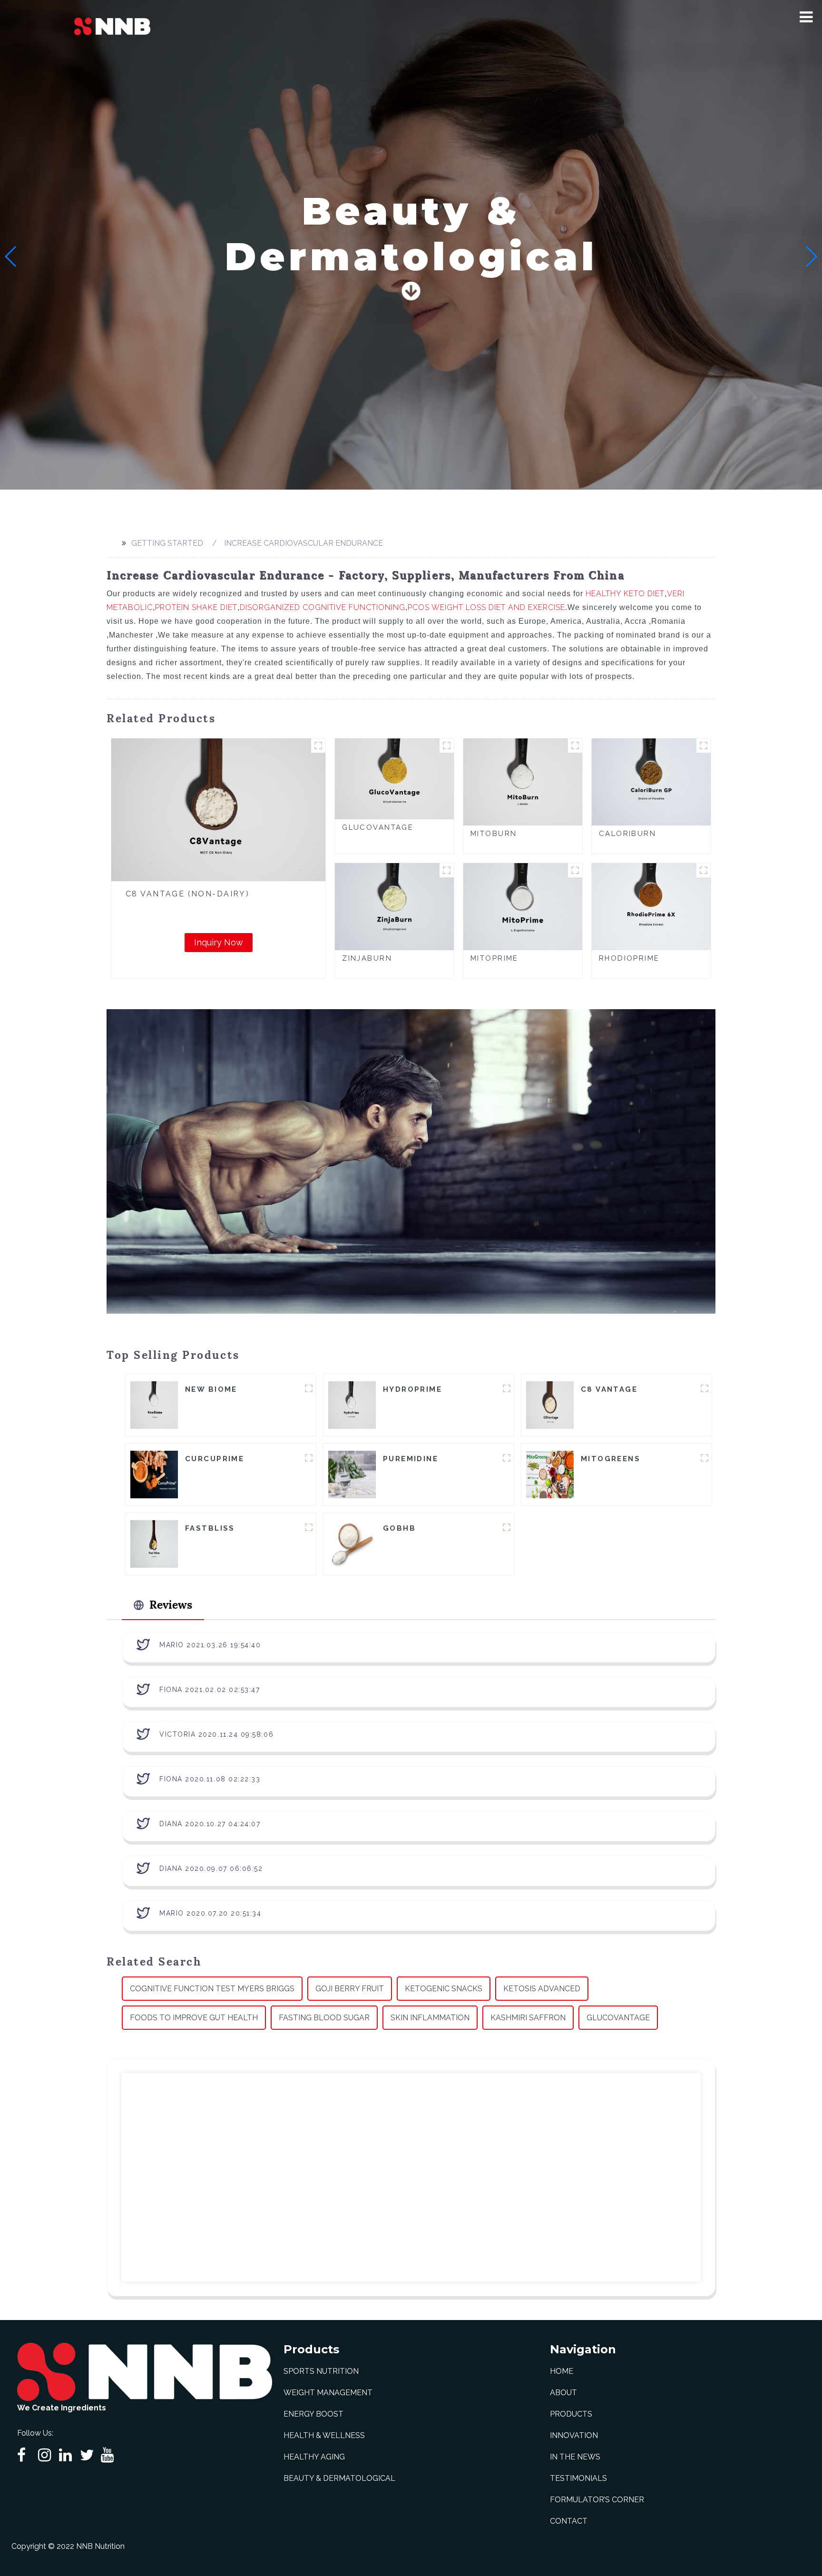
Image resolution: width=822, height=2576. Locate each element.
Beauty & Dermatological (339, 2478)
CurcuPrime (215, 1459)
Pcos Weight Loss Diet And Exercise (486, 607)
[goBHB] (352, 1543)
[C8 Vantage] (550, 1404)
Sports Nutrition (321, 2371)
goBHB (399, 1528)
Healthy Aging (314, 2457)
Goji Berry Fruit (350, 1989)
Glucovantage (618, 2018)
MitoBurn (494, 834)
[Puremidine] (352, 1474)
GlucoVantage (378, 827)
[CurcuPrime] (154, 1474)
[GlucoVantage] (394, 778)
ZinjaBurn (367, 958)
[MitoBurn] (523, 782)
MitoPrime (494, 958)
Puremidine (411, 1459)
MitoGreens (611, 1459)
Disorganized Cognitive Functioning (323, 607)
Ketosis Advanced (542, 1989)
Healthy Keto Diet (625, 594)
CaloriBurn (627, 834)
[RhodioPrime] (651, 906)
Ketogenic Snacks (444, 1989)
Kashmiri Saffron (528, 2018)
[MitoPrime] (523, 906)
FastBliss (210, 1528)
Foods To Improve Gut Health (194, 2018)
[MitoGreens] (550, 1474)
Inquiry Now (219, 942)
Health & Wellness (324, 2435)
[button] (806, 17)
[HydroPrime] (352, 1404)
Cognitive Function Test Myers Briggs (212, 1989)
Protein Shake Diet (196, 607)
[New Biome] (154, 1404)
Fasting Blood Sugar (324, 2018)
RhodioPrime (629, 958)
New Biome (211, 1389)
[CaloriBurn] (651, 782)
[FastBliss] (154, 1543)
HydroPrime (412, 1389)
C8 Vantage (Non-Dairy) (187, 894)
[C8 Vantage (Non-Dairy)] (218, 810)
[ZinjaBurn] (394, 906)
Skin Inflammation (430, 2018)
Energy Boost (313, 2414)
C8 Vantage (609, 1389)
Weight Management (328, 2393)
